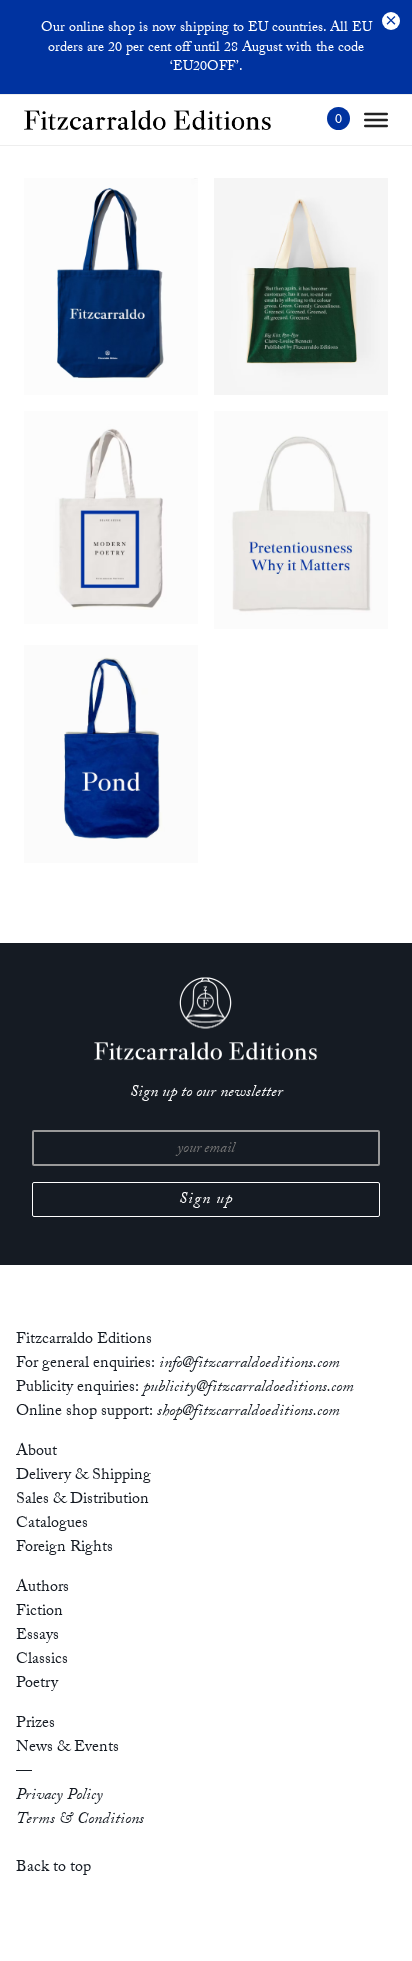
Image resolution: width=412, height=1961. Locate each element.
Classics (42, 1660)
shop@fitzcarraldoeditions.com (248, 1412)
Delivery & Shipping (83, 1476)
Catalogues (52, 1524)
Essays (37, 1636)
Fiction (39, 1612)
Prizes (35, 1724)
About (36, 1452)
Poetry (37, 1684)
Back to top (53, 1868)
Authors (42, 1588)
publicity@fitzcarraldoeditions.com (248, 1388)
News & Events (67, 1748)
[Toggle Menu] (376, 120)
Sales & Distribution (82, 1500)
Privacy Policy (59, 1796)
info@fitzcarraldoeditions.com (249, 1364)
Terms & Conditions (80, 1820)
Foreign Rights (64, 1548)
